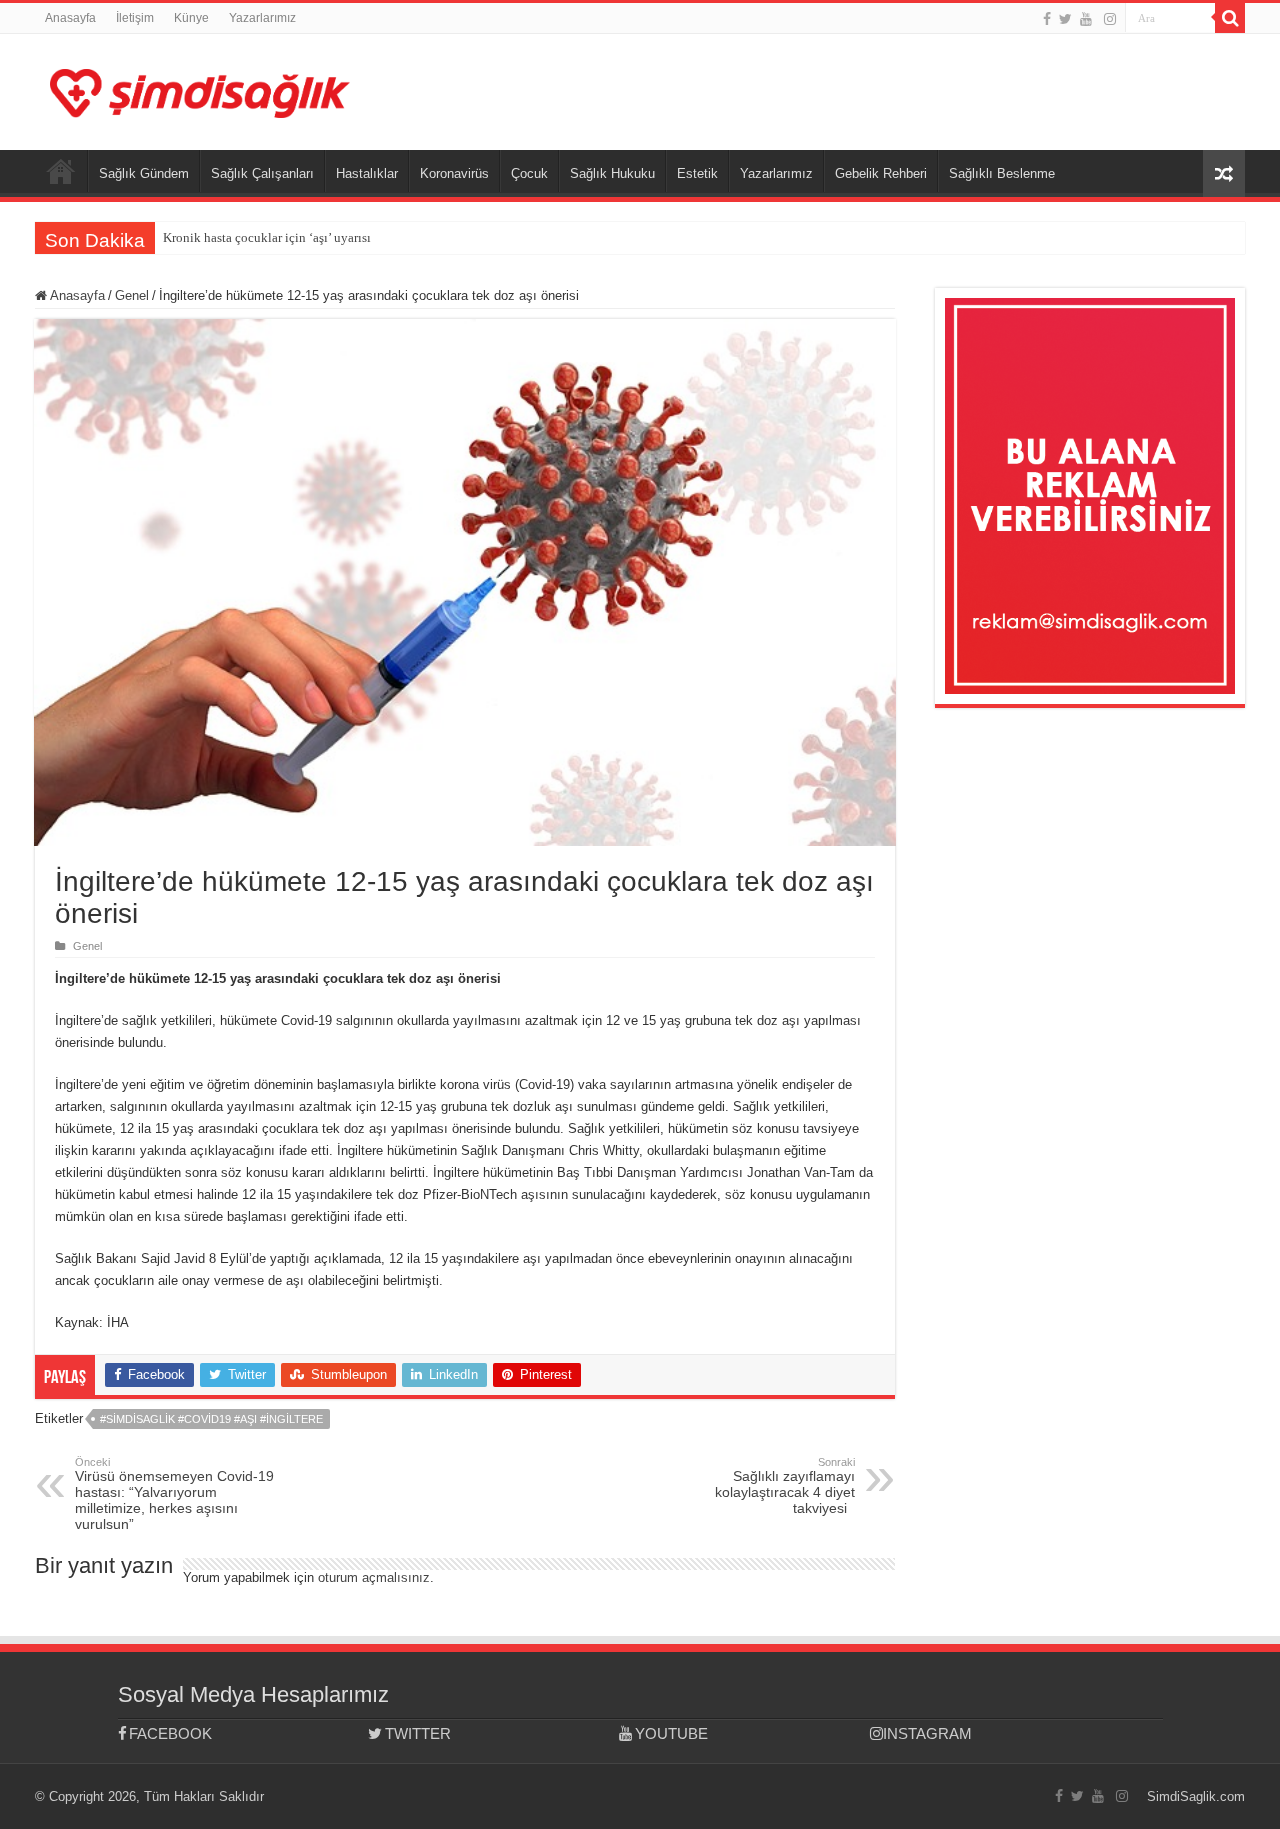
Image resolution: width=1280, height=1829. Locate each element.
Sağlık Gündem (144, 173)
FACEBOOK (170, 1733)
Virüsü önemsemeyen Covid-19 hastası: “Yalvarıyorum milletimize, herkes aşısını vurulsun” (174, 1494)
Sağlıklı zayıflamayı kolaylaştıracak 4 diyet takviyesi (785, 1486)
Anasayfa (70, 18)
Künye (191, 18)
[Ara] (1230, 18)
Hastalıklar (367, 173)
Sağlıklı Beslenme (1002, 173)
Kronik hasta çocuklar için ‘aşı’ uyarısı (267, 237)
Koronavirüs (454, 173)
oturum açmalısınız (374, 1577)
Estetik (697, 173)
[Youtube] (1086, 19)
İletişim (135, 18)
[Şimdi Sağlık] (200, 90)
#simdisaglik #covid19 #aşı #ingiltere (211, 1419)
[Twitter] (1065, 19)
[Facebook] (1047, 19)
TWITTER (418, 1733)
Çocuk (529, 173)
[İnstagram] (1110, 19)
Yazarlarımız (262, 18)
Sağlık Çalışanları (262, 173)
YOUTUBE (671, 1733)
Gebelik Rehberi (881, 173)
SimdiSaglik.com (1196, 1796)
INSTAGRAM (927, 1733)
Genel (132, 295)
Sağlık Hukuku (612, 173)
